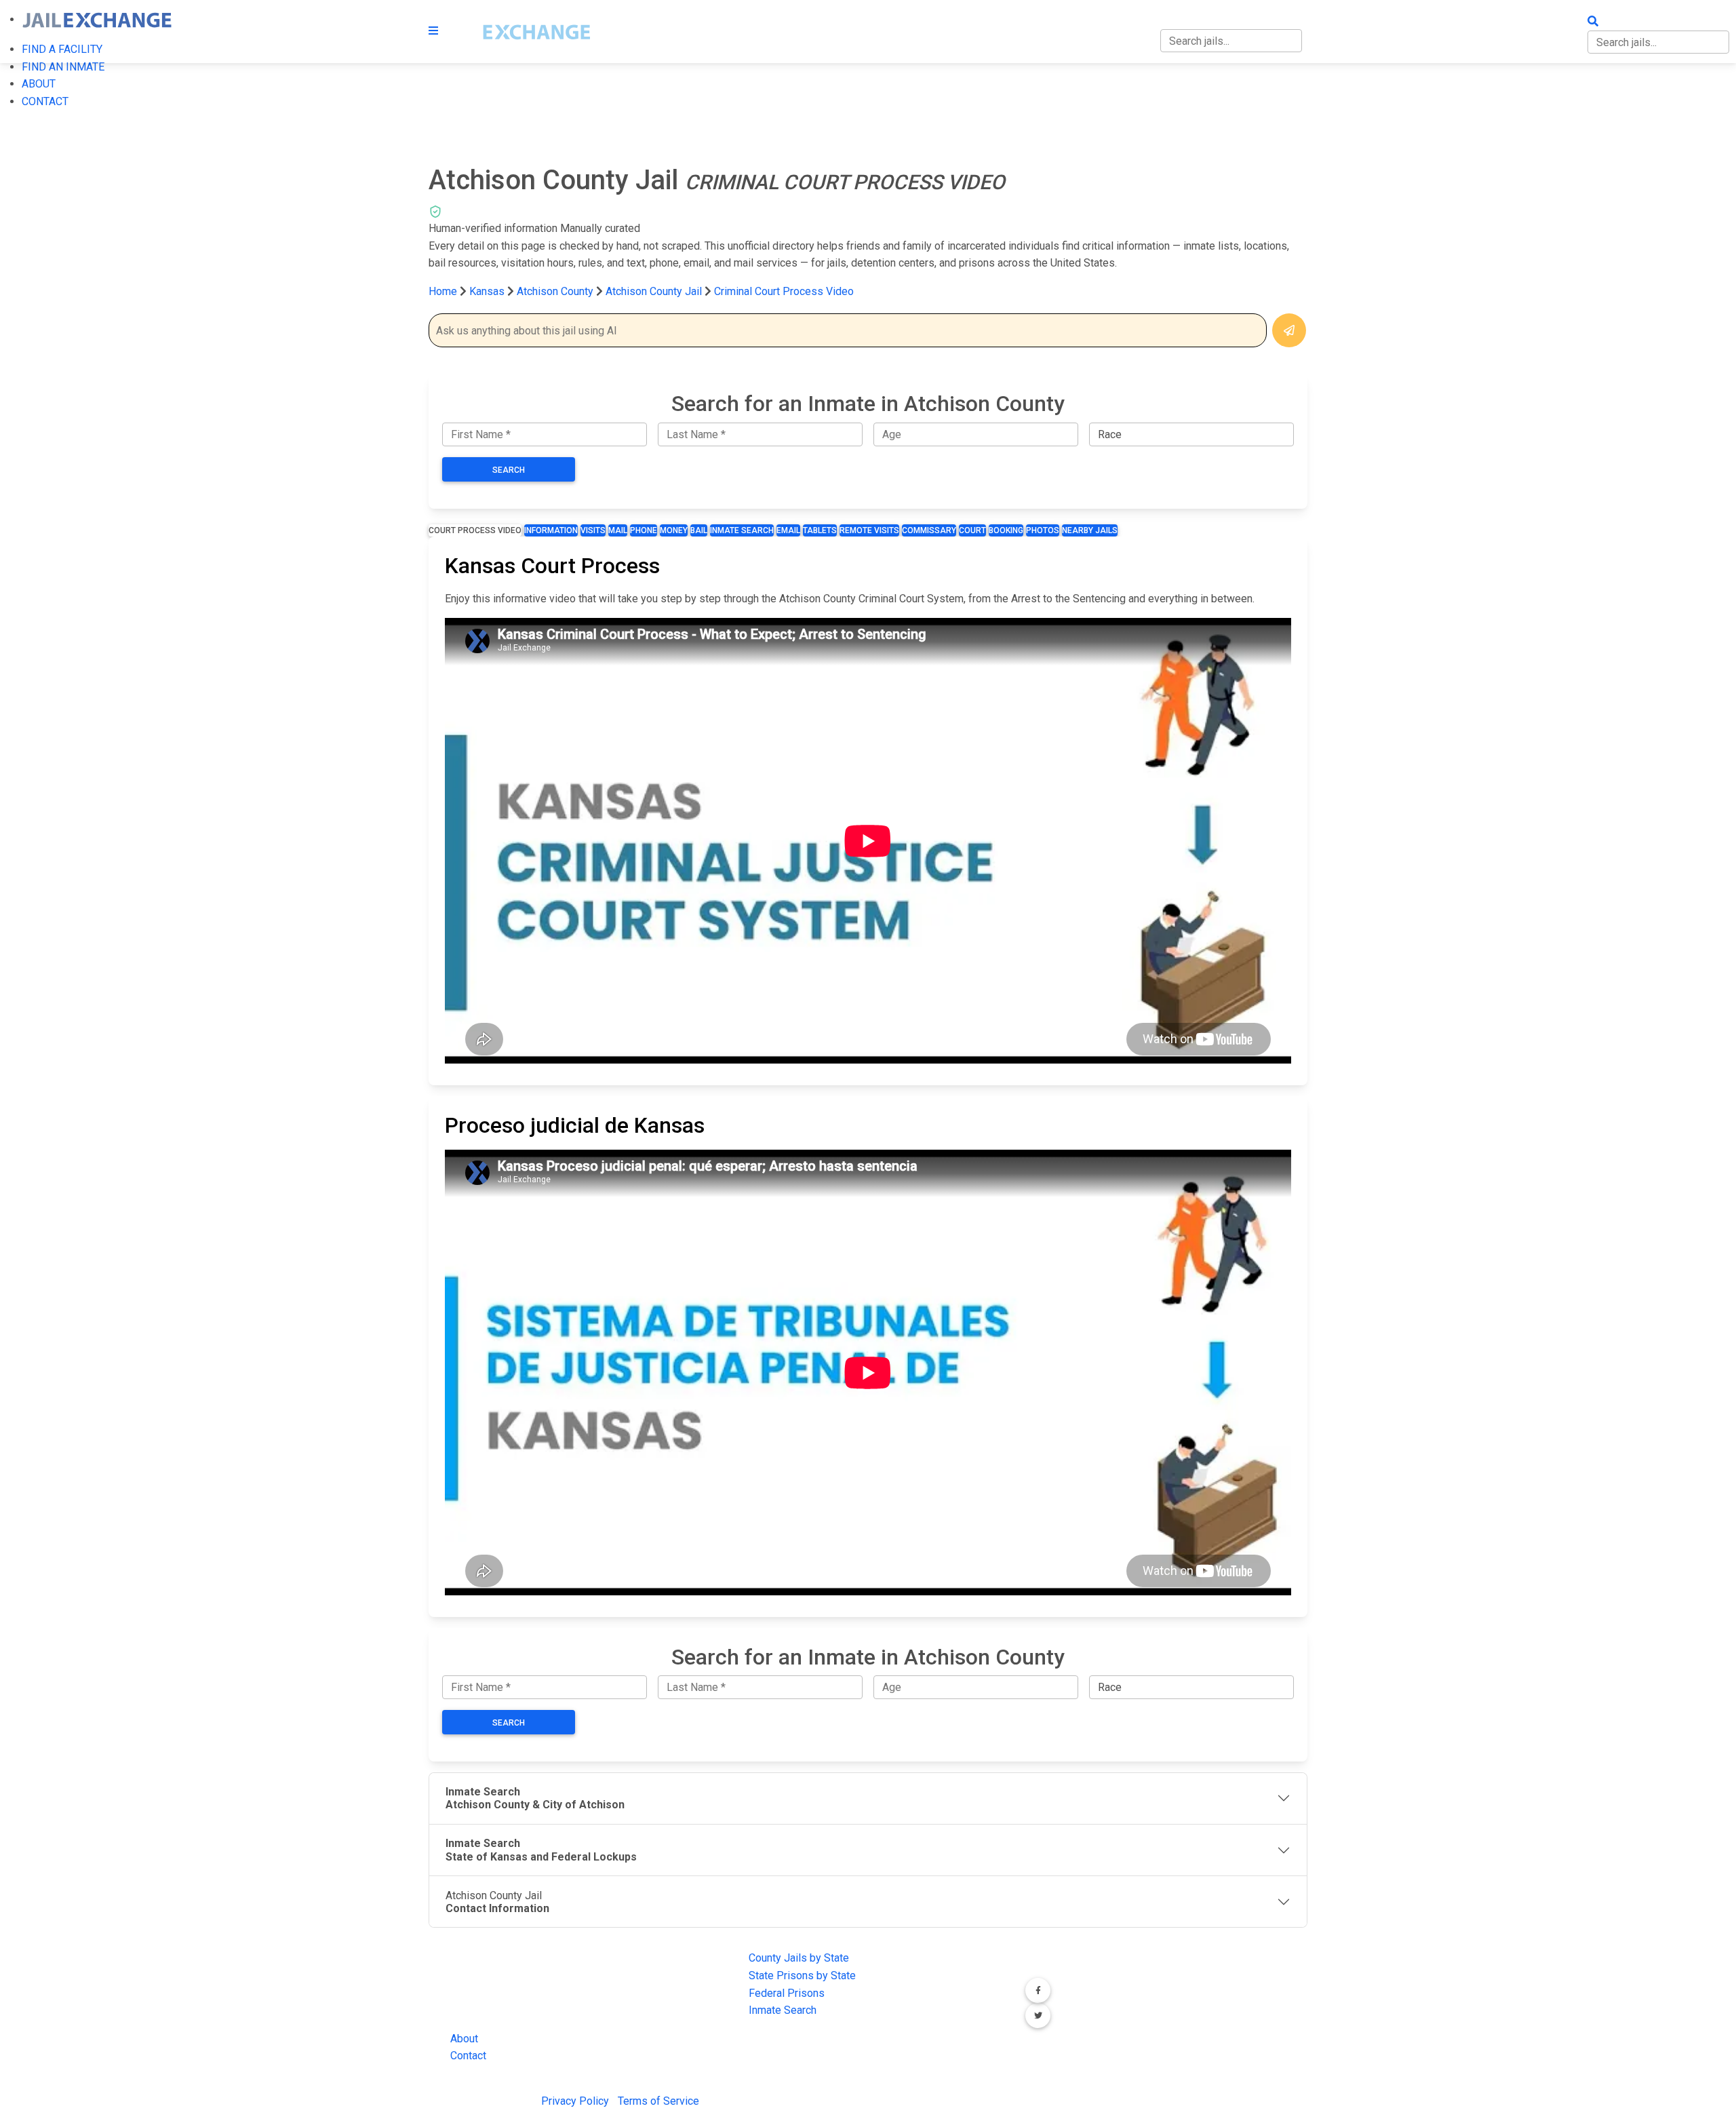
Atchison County (556, 291)
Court (972, 530)
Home (443, 291)
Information (551, 530)
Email (788, 530)
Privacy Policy (575, 2101)
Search (509, 470)
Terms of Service (658, 2101)
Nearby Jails (1090, 530)
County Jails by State (799, 1958)
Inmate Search (742, 530)
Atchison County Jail (654, 291)
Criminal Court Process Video (784, 291)
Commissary (929, 530)
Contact (468, 2056)
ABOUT (39, 84)
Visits (593, 530)
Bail (699, 530)
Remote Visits (869, 530)
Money (674, 530)
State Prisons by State (802, 1976)
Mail (618, 530)
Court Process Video (475, 530)
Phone (644, 530)
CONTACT (45, 101)
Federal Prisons (787, 1993)
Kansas (487, 291)
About (464, 2039)
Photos (1043, 530)
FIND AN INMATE (63, 67)
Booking (1006, 530)
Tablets (820, 530)
